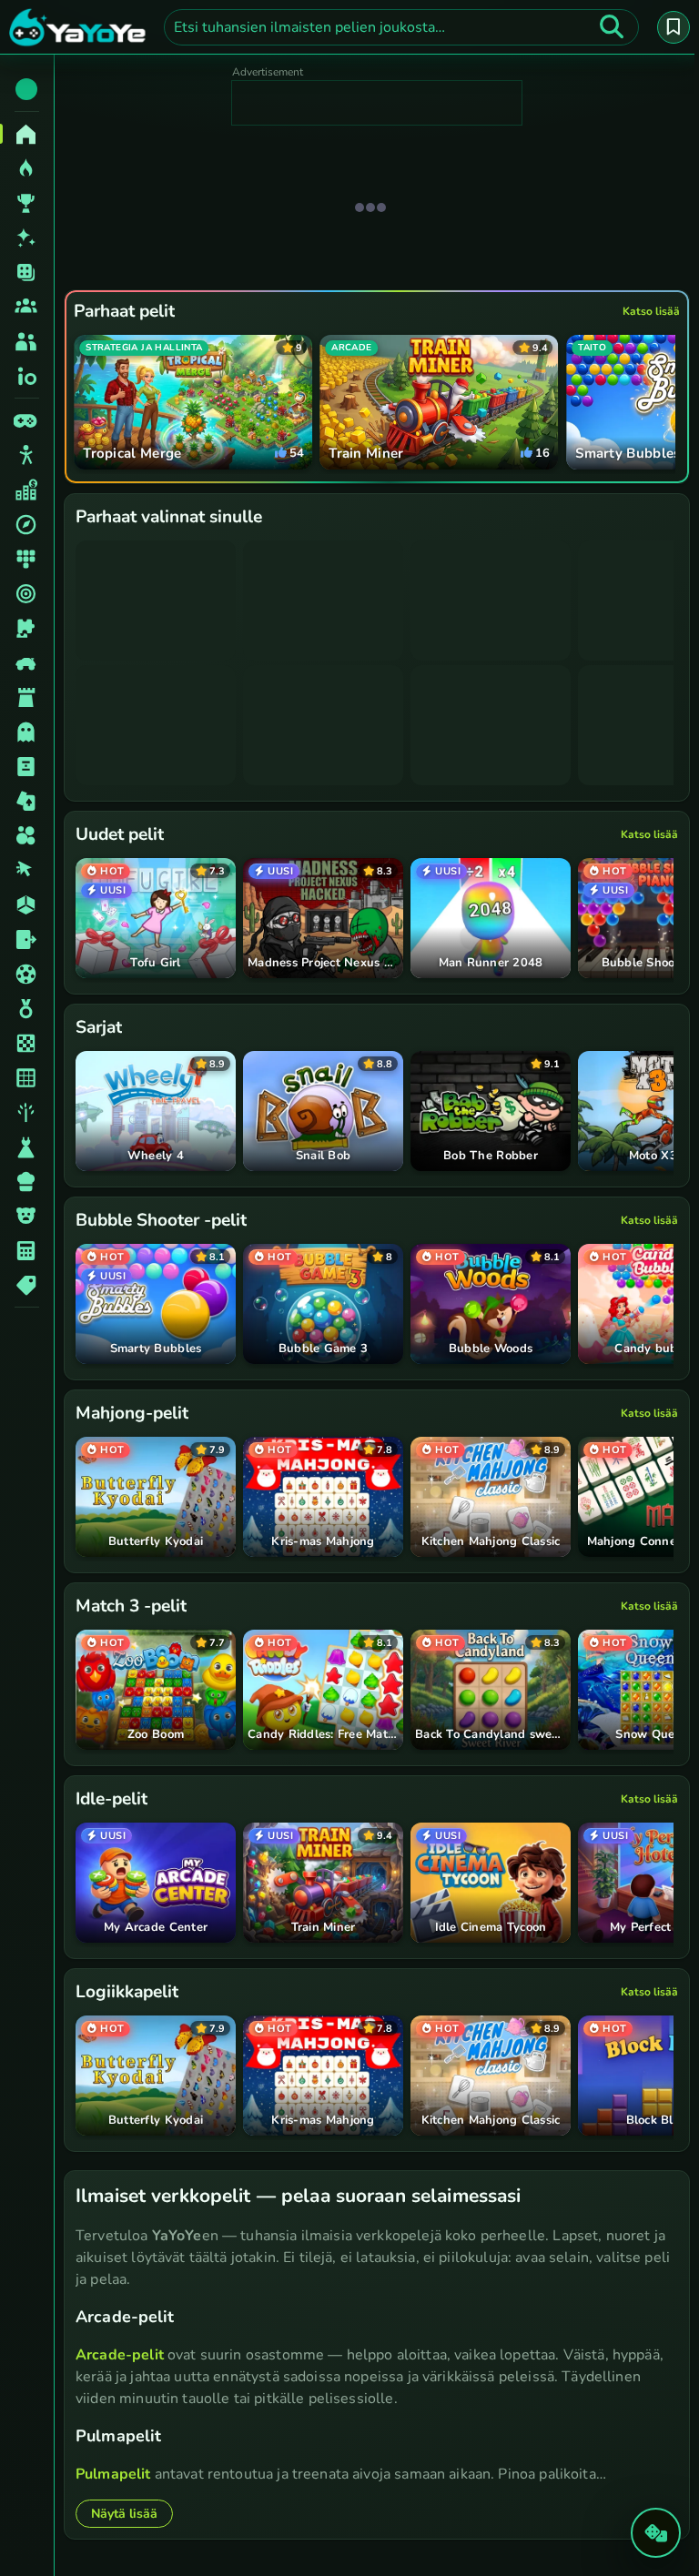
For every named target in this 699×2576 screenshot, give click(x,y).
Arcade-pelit (120, 2354)
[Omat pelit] (669, 27)
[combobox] (399, 27)
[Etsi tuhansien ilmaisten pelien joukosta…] (607, 27)
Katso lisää (647, 311)
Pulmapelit (113, 2473)
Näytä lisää (124, 2513)
